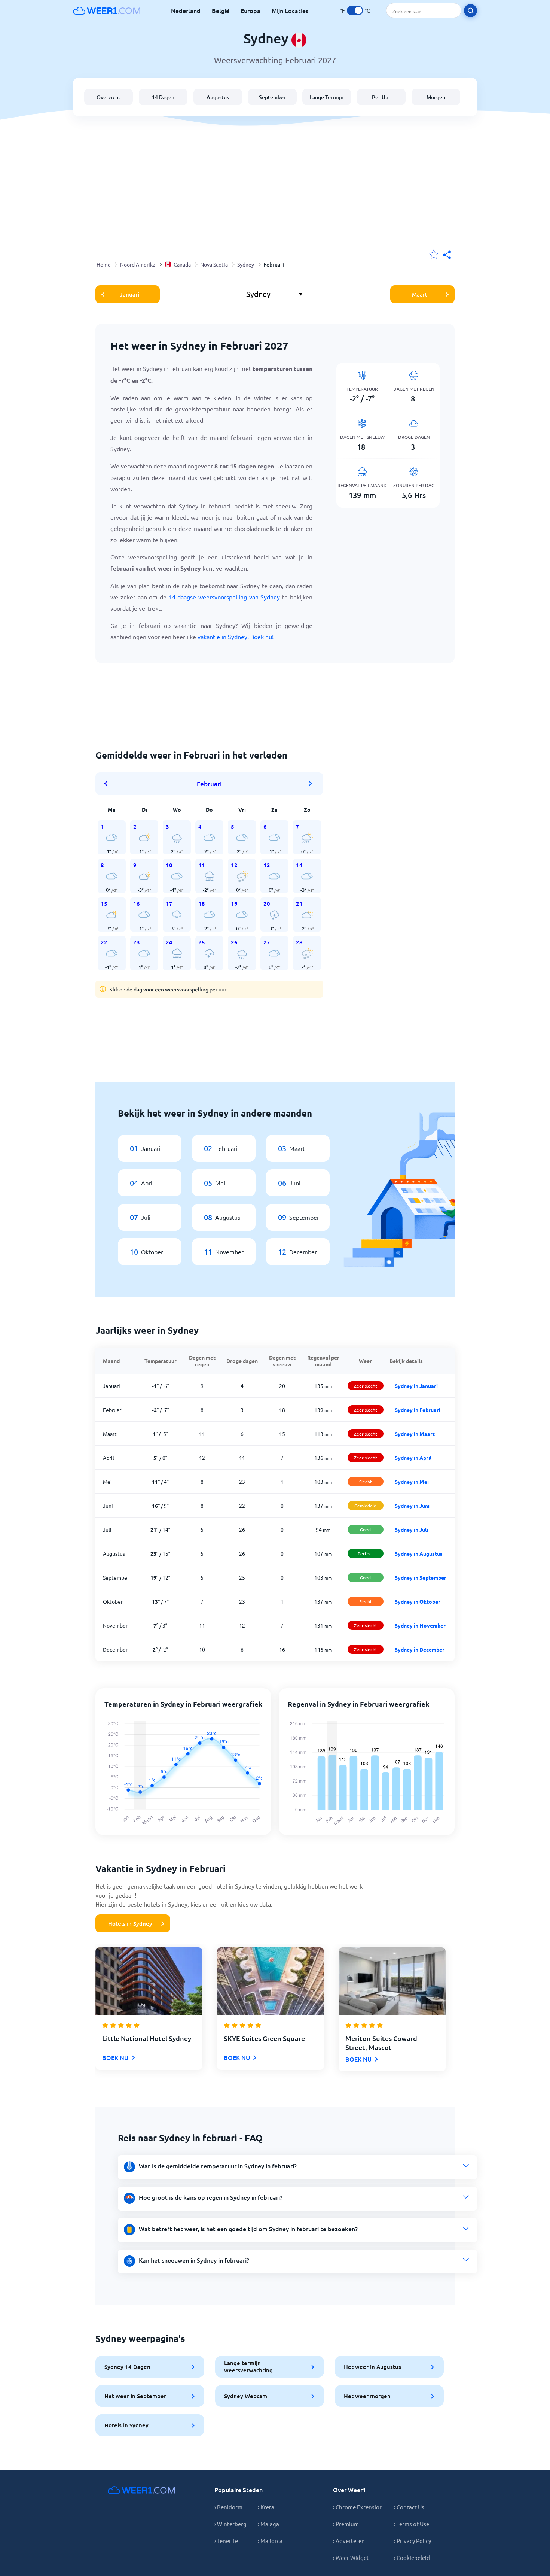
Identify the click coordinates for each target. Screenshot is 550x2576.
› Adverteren (349, 2541)
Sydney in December (420, 1649)
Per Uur (381, 97)
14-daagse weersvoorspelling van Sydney (224, 597)
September (272, 97)
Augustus (218, 97)
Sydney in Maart (415, 1434)
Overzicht (109, 97)
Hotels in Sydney (130, 1923)
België (221, 10)
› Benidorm (228, 2507)
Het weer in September (135, 2396)
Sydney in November (420, 1625)
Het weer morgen (367, 2396)
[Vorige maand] (109, 784)
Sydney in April (413, 1458)
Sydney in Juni (412, 1506)
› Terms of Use (412, 2524)
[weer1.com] (107, 10)
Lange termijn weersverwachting (248, 2367)
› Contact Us (409, 2507)
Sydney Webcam (246, 2396)
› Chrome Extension (358, 2507)
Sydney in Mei (412, 1482)
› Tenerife (226, 2541)
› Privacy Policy (413, 2541)
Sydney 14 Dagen (127, 2367)
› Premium (346, 2524)
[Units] (355, 10)
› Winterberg (230, 2524)
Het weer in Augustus (372, 2367)
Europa (250, 10)
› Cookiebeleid (412, 2557)
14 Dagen (163, 97)
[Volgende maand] (310, 784)
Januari (129, 294)
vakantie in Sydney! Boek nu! (236, 637)
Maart (420, 294)
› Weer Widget (351, 2557)
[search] (470, 11)
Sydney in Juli (411, 1529)
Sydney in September (421, 1577)
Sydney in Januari (416, 1386)
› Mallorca (270, 2541)
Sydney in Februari (418, 1410)
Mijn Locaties (290, 10)
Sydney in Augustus (419, 1553)
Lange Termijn (327, 97)
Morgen (436, 97)
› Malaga (268, 2524)
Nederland (186, 10)
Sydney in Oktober (418, 1601)
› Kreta (266, 2507)
